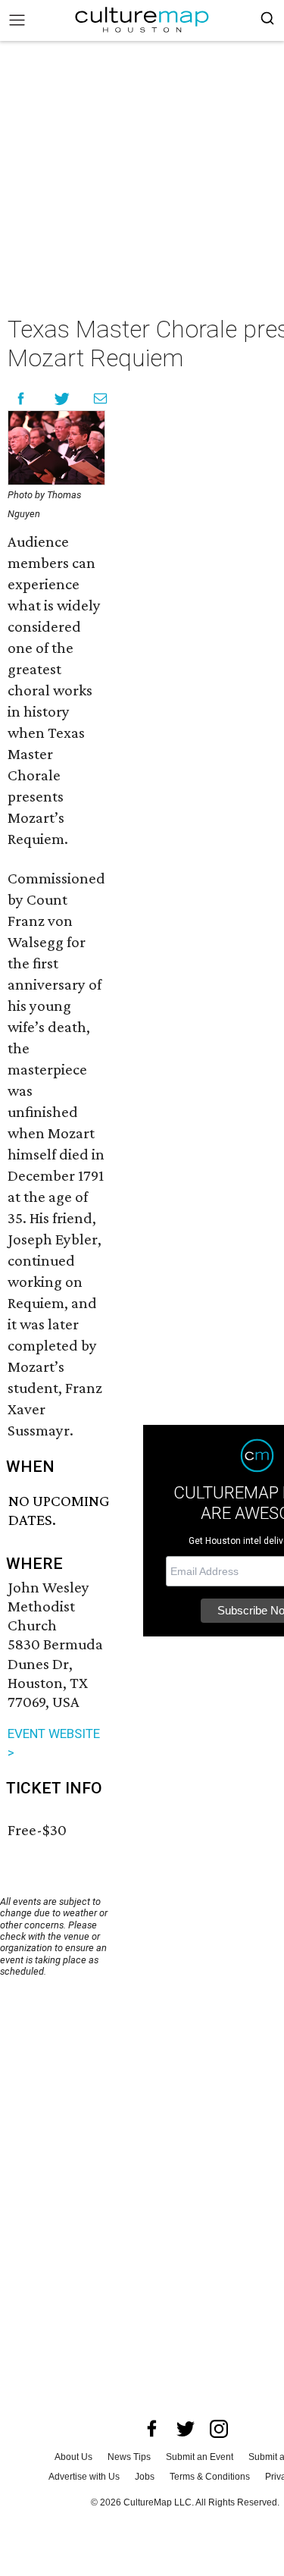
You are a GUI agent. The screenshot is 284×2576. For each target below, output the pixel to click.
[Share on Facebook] (21, 398)
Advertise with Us (84, 2477)
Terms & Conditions (210, 2477)
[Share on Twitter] (62, 398)
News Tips (129, 2457)
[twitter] (186, 2429)
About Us (73, 2457)
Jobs (145, 2477)
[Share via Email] (100, 398)
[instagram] (219, 2429)
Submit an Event (200, 2457)
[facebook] (152, 2429)
